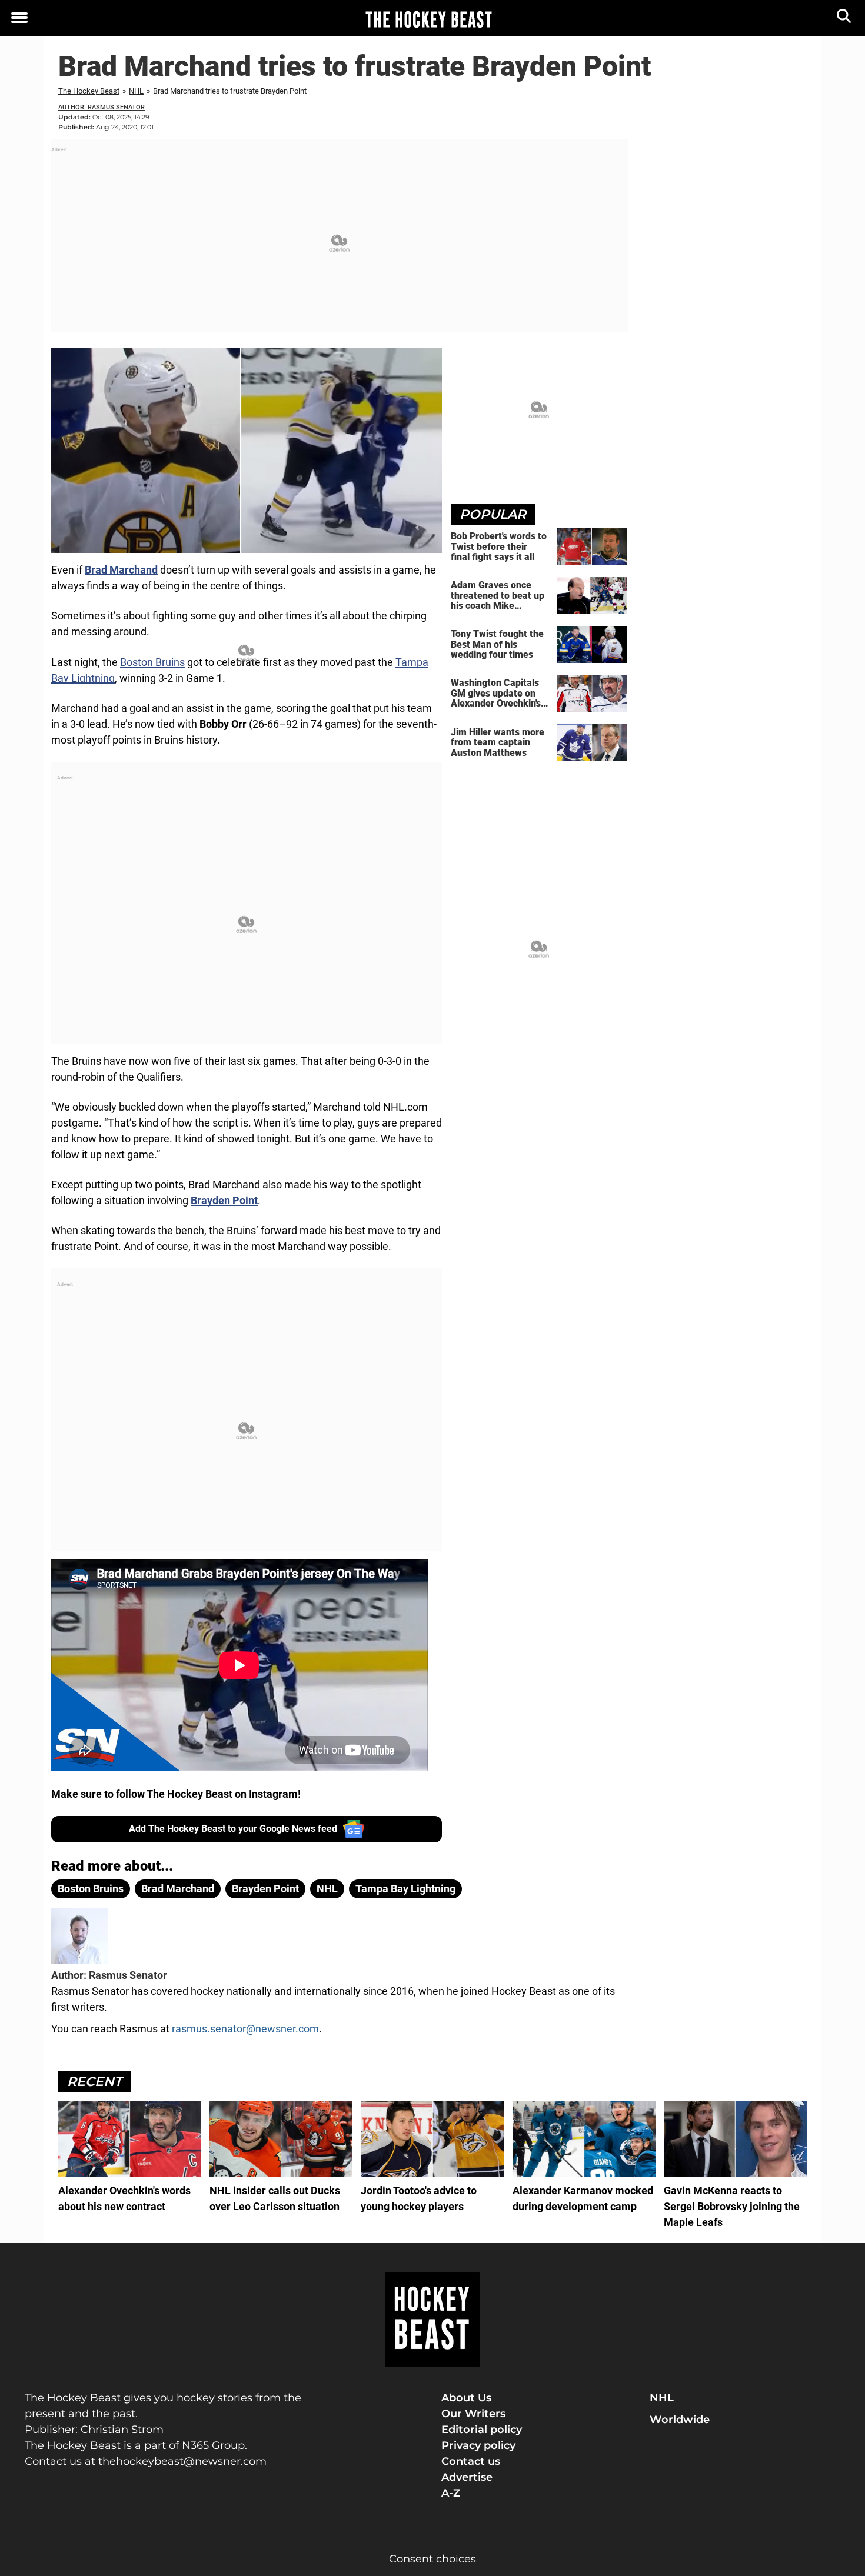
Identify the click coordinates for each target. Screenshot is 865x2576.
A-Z (451, 2493)
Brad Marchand (178, 1889)
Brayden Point (265, 1889)
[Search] (845, 19)
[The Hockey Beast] (428, 19)
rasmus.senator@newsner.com (245, 2029)
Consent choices (432, 2559)
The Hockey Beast (89, 91)
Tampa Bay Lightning (405, 1889)
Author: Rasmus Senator (102, 107)
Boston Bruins (152, 662)
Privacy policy (478, 2445)
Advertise (467, 2477)
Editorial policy (482, 2430)
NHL (136, 91)
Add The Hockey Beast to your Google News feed (233, 1829)
